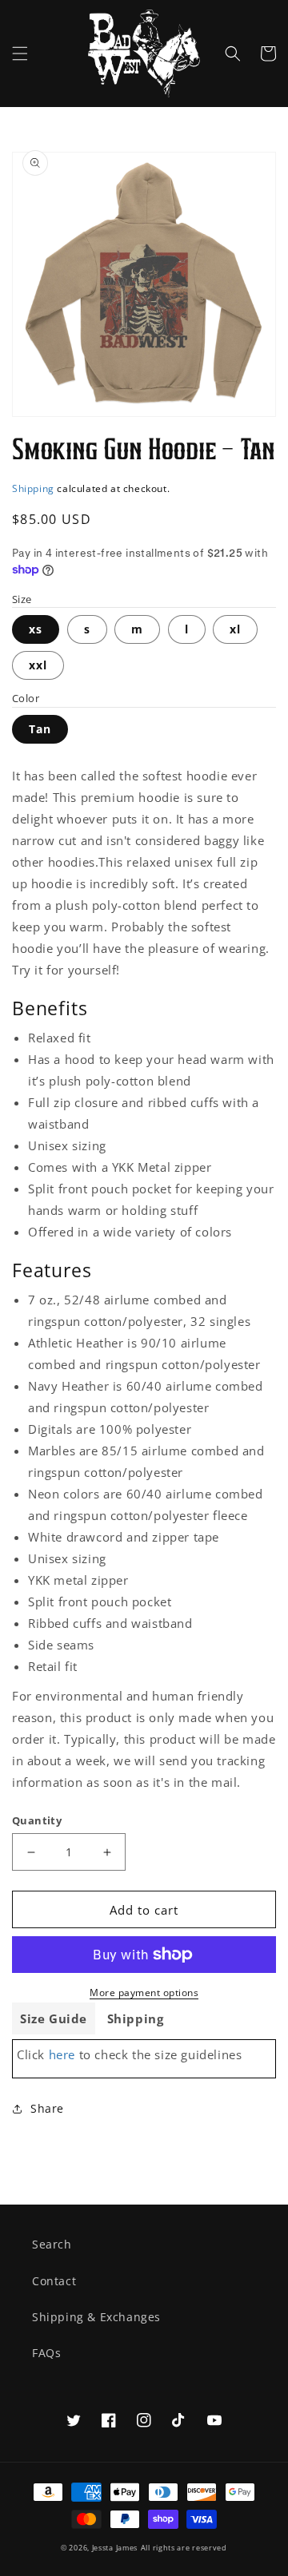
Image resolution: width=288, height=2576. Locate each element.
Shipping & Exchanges (96, 2317)
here (62, 2054)
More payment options (144, 1993)
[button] (20, 54)
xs (36, 629)
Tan (40, 729)
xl (235, 629)
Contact (54, 2281)
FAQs (46, 2353)
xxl (38, 665)
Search (52, 2244)
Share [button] (47, 2108)
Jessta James (115, 2548)
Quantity (37, 1820)
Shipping (33, 488)
